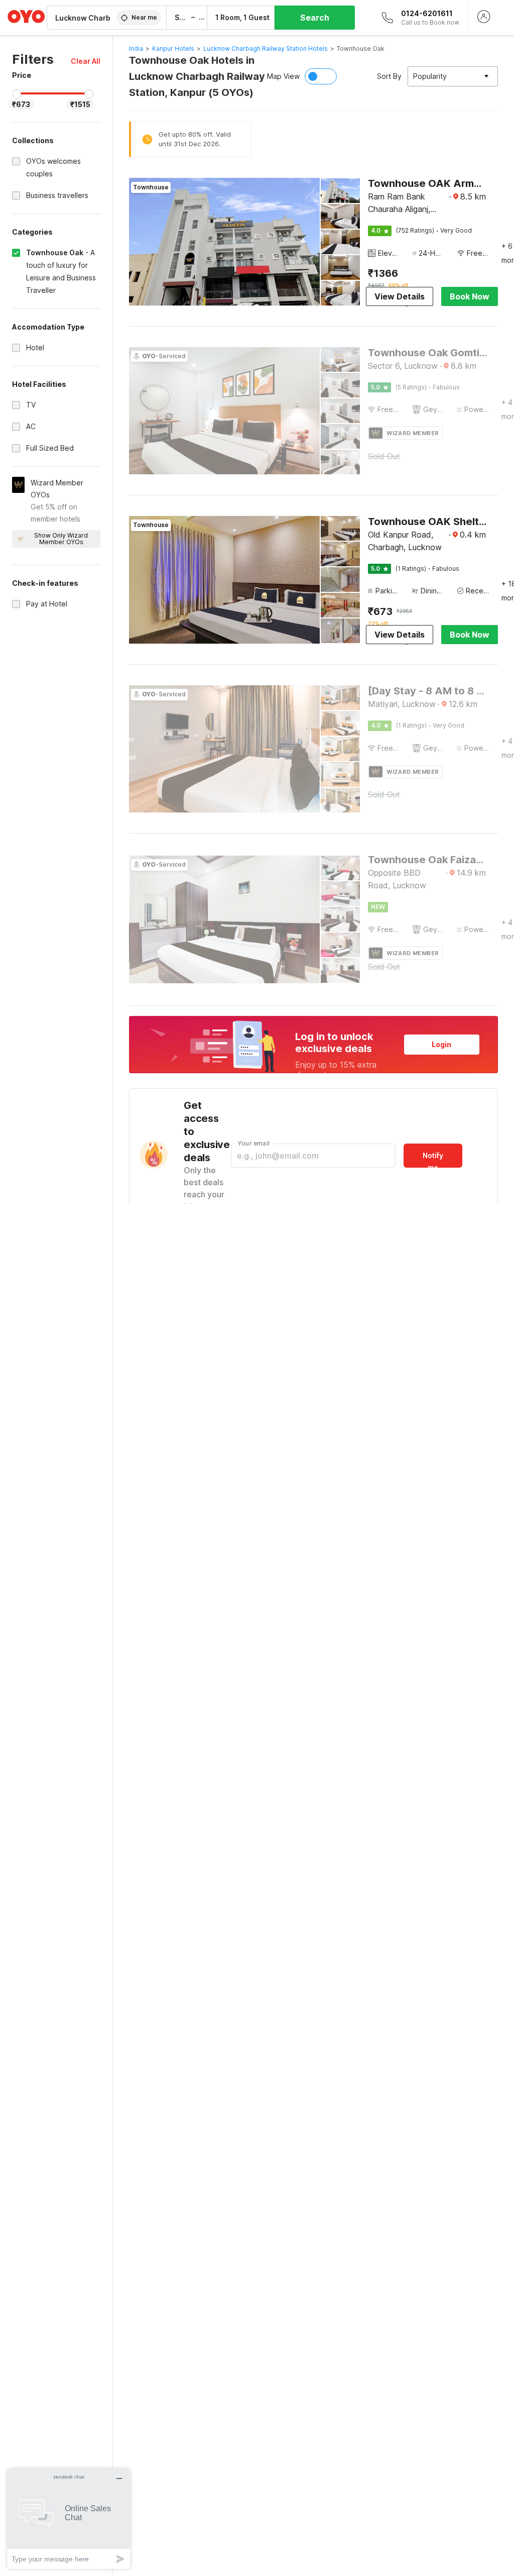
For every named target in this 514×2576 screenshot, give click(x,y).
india (136, 48)
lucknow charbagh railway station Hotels (266, 48)
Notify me (433, 1159)
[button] (86, 61)
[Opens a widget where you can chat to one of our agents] (69, 2518)
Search (315, 18)
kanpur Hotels (173, 48)
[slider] (17, 94)
